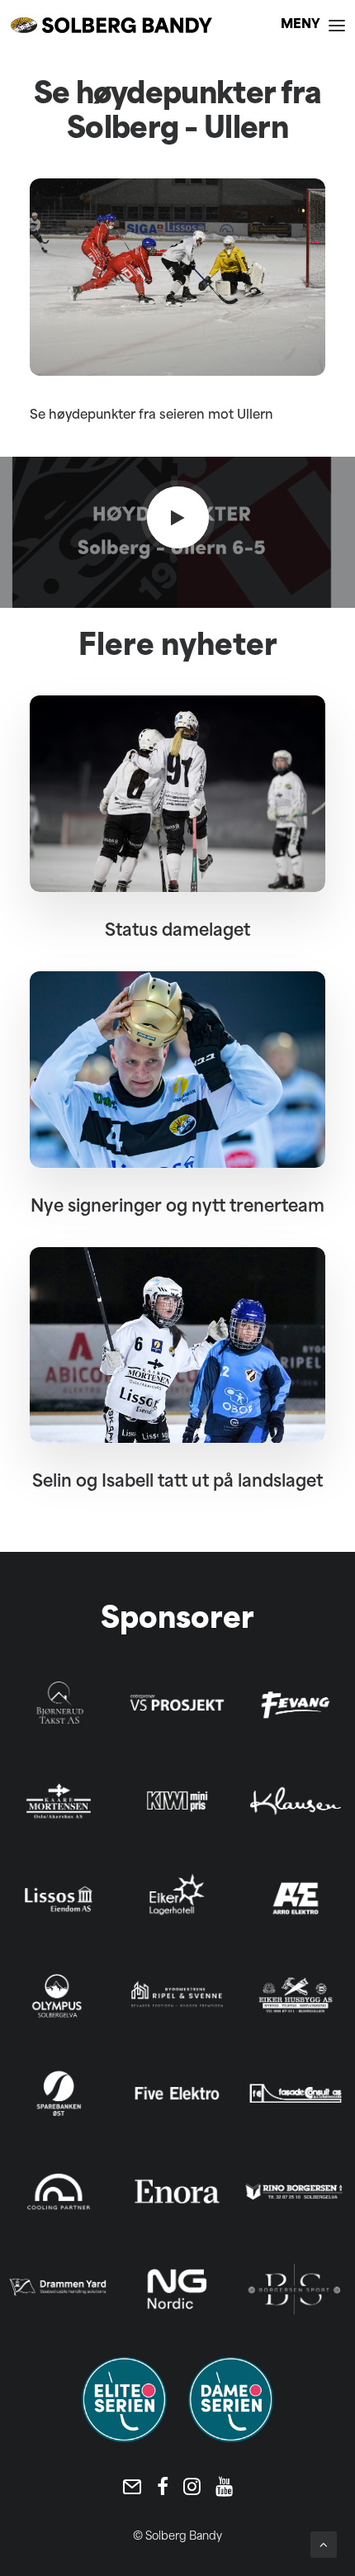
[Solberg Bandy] (111, 25)
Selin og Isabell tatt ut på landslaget (177, 1483)
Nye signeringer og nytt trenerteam (177, 1207)
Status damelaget (177, 932)
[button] (313, 25)
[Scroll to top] (324, 2545)
